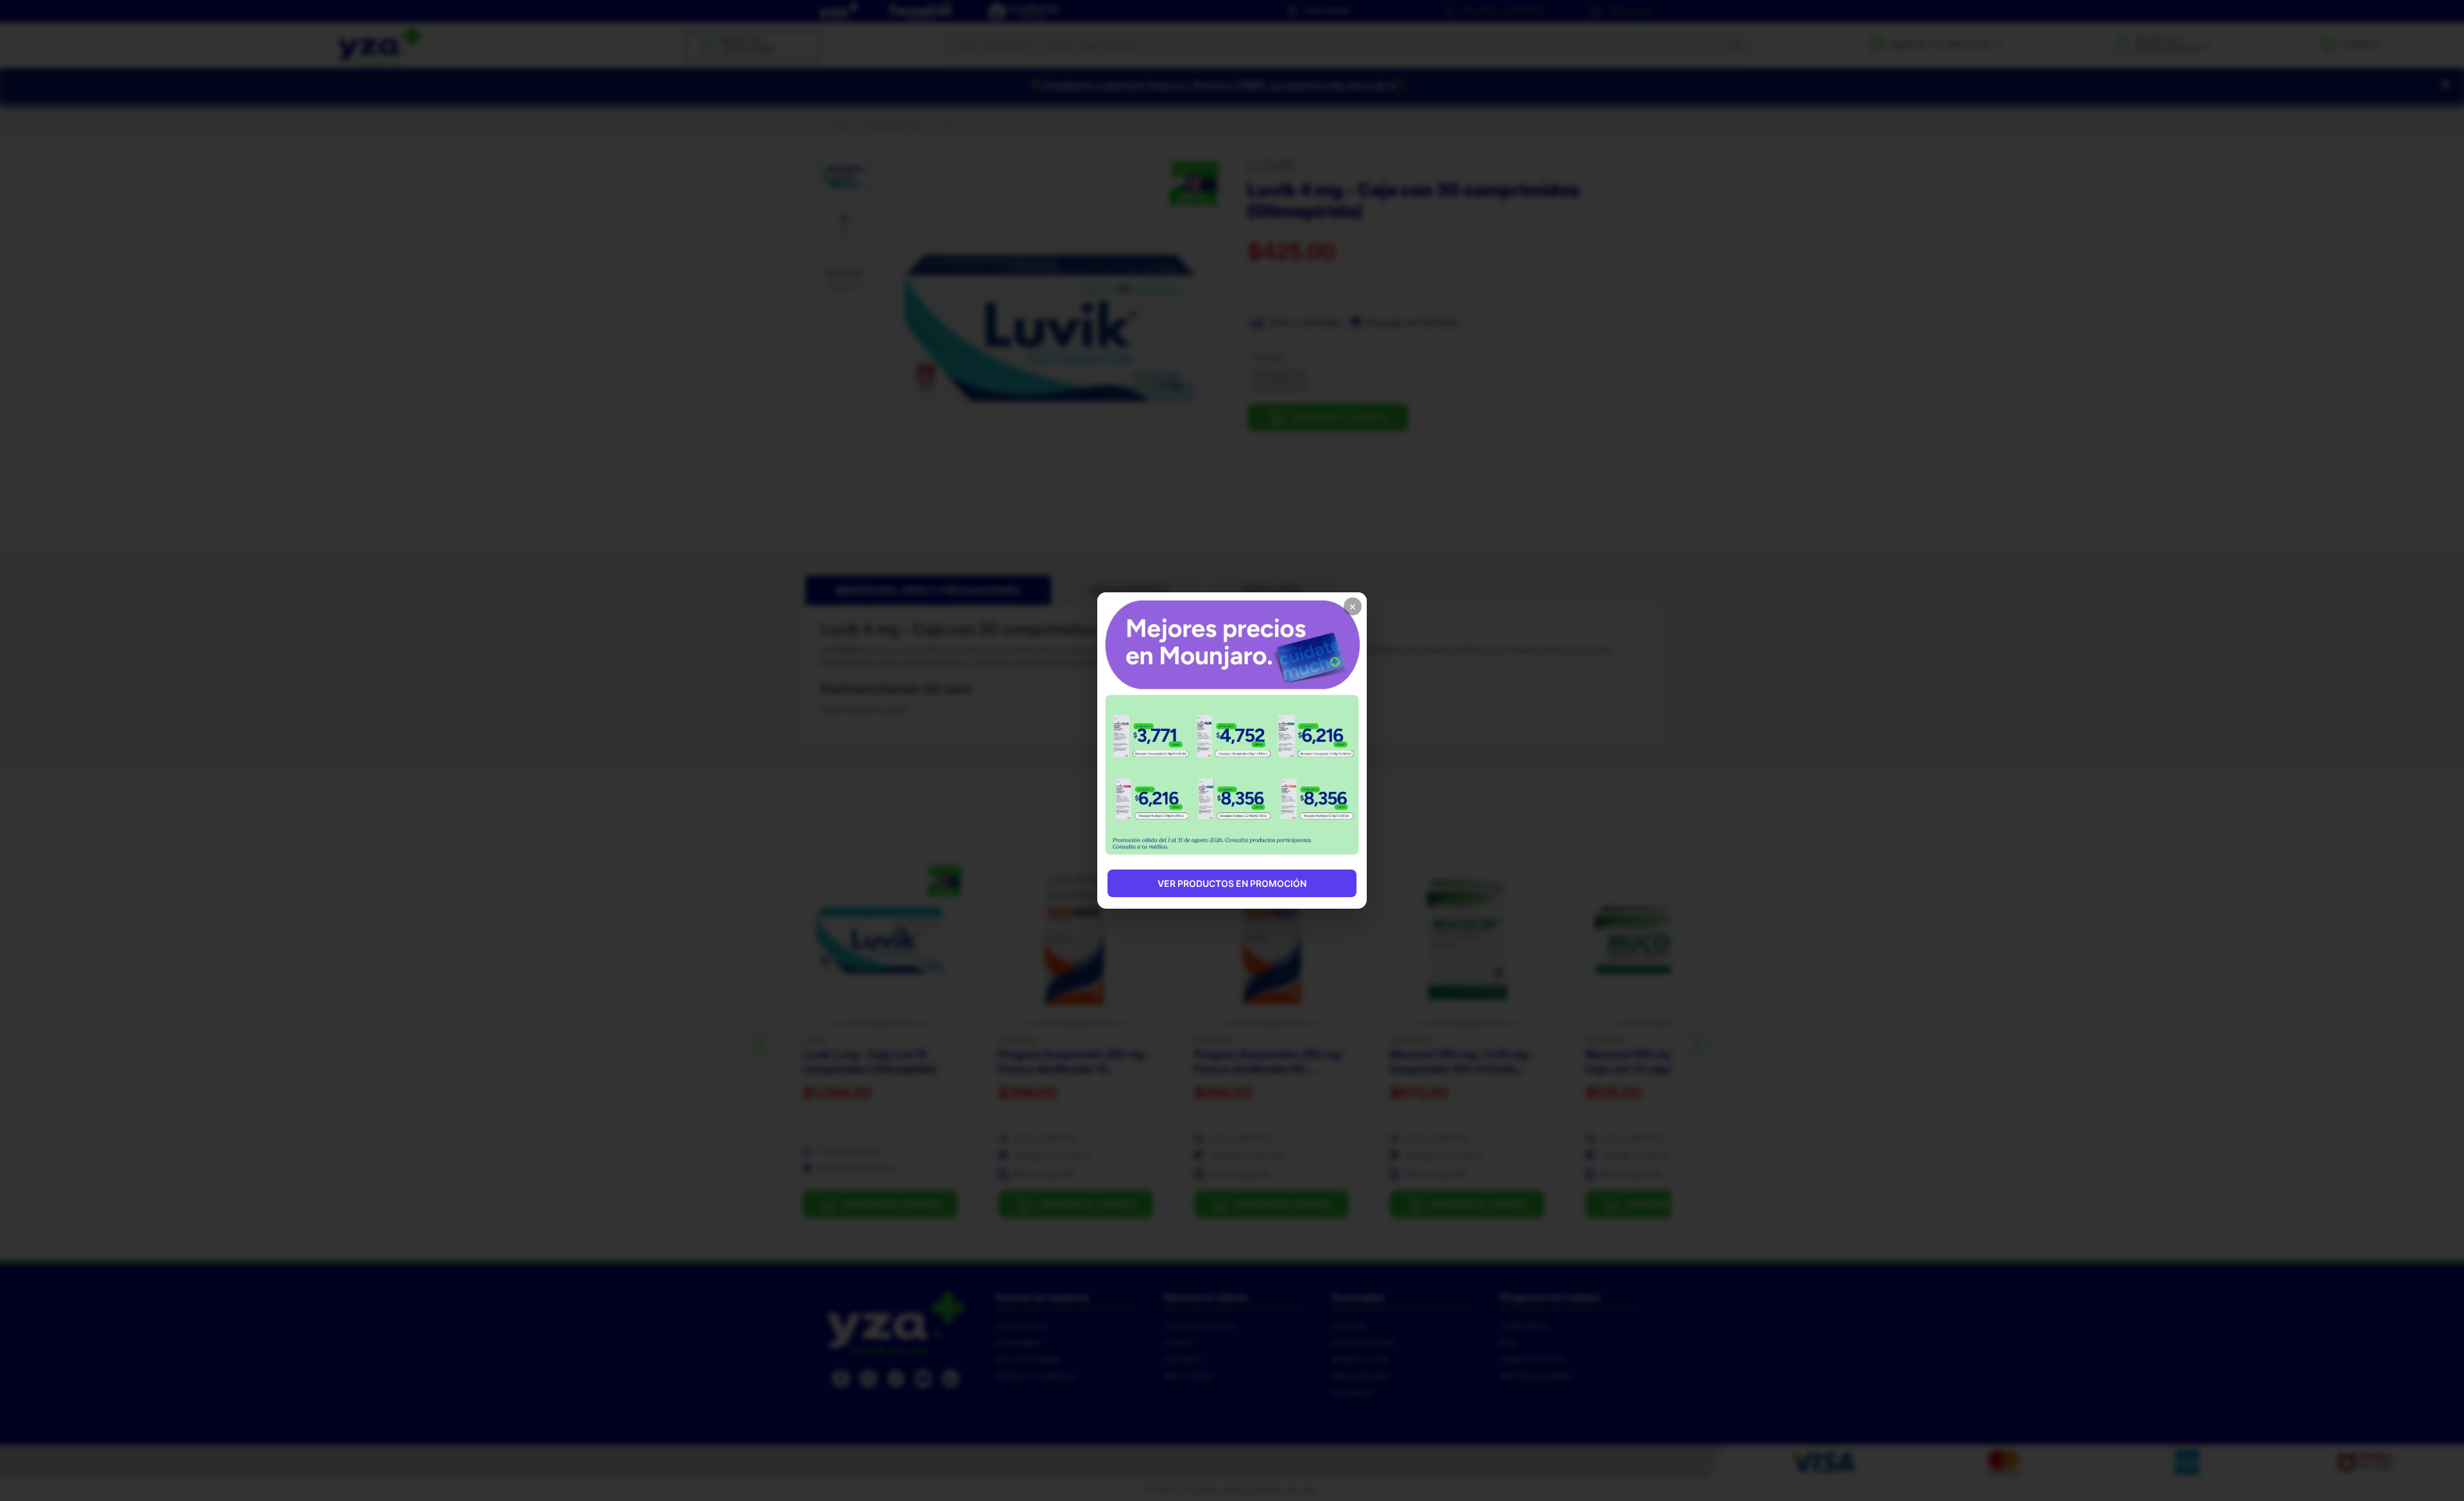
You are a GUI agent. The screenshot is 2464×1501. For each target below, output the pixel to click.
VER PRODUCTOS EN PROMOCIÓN (1232, 883)
